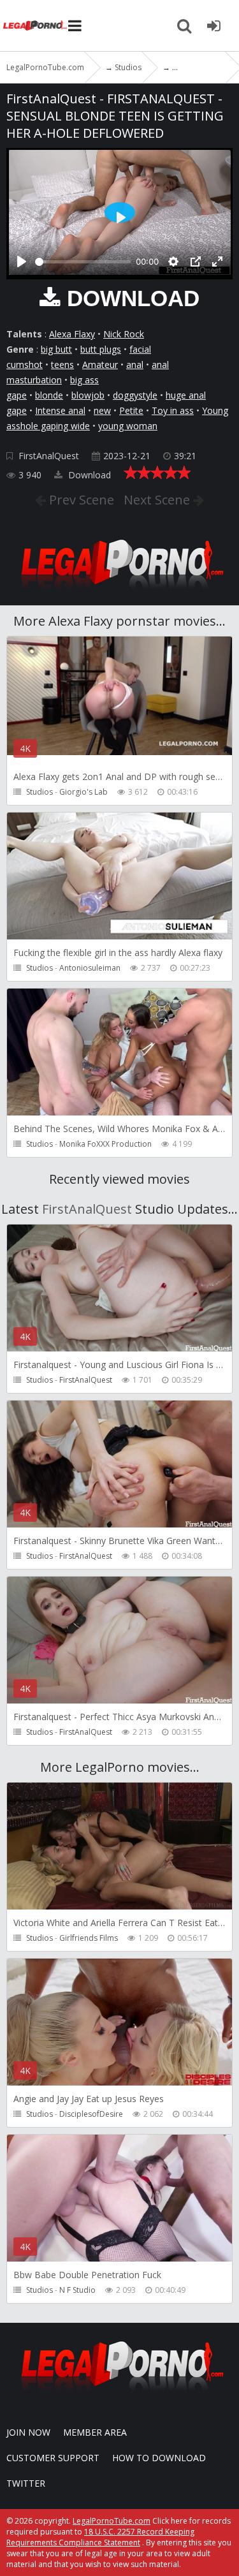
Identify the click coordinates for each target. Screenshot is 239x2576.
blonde (49, 395)
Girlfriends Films (89, 1938)
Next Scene (158, 500)
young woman (128, 426)
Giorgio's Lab (83, 792)
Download (88, 475)
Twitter (26, 2483)
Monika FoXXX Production (105, 1144)
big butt (56, 349)
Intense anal (60, 410)
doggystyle (135, 395)
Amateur (100, 364)
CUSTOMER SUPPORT (53, 2458)
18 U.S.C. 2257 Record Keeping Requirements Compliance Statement (100, 2537)
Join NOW (28, 2432)
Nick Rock (124, 334)
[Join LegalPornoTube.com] (214, 26)
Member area (95, 2432)
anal (135, 364)
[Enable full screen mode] (217, 261)
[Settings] (173, 261)
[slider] (83, 262)
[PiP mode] (196, 261)
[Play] (22, 261)
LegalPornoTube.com (35, 26)
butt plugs (101, 349)
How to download (159, 2458)
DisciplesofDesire (91, 2114)
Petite (131, 410)
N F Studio (77, 2290)
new (102, 410)
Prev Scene (80, 500)
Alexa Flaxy (72, 334)
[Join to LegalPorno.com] (119, 593)
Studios (40, 792)
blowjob (88, 395)
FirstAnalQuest (49, 456)
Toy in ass (173, 410)
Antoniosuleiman (90, 968)
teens (62, 364)
